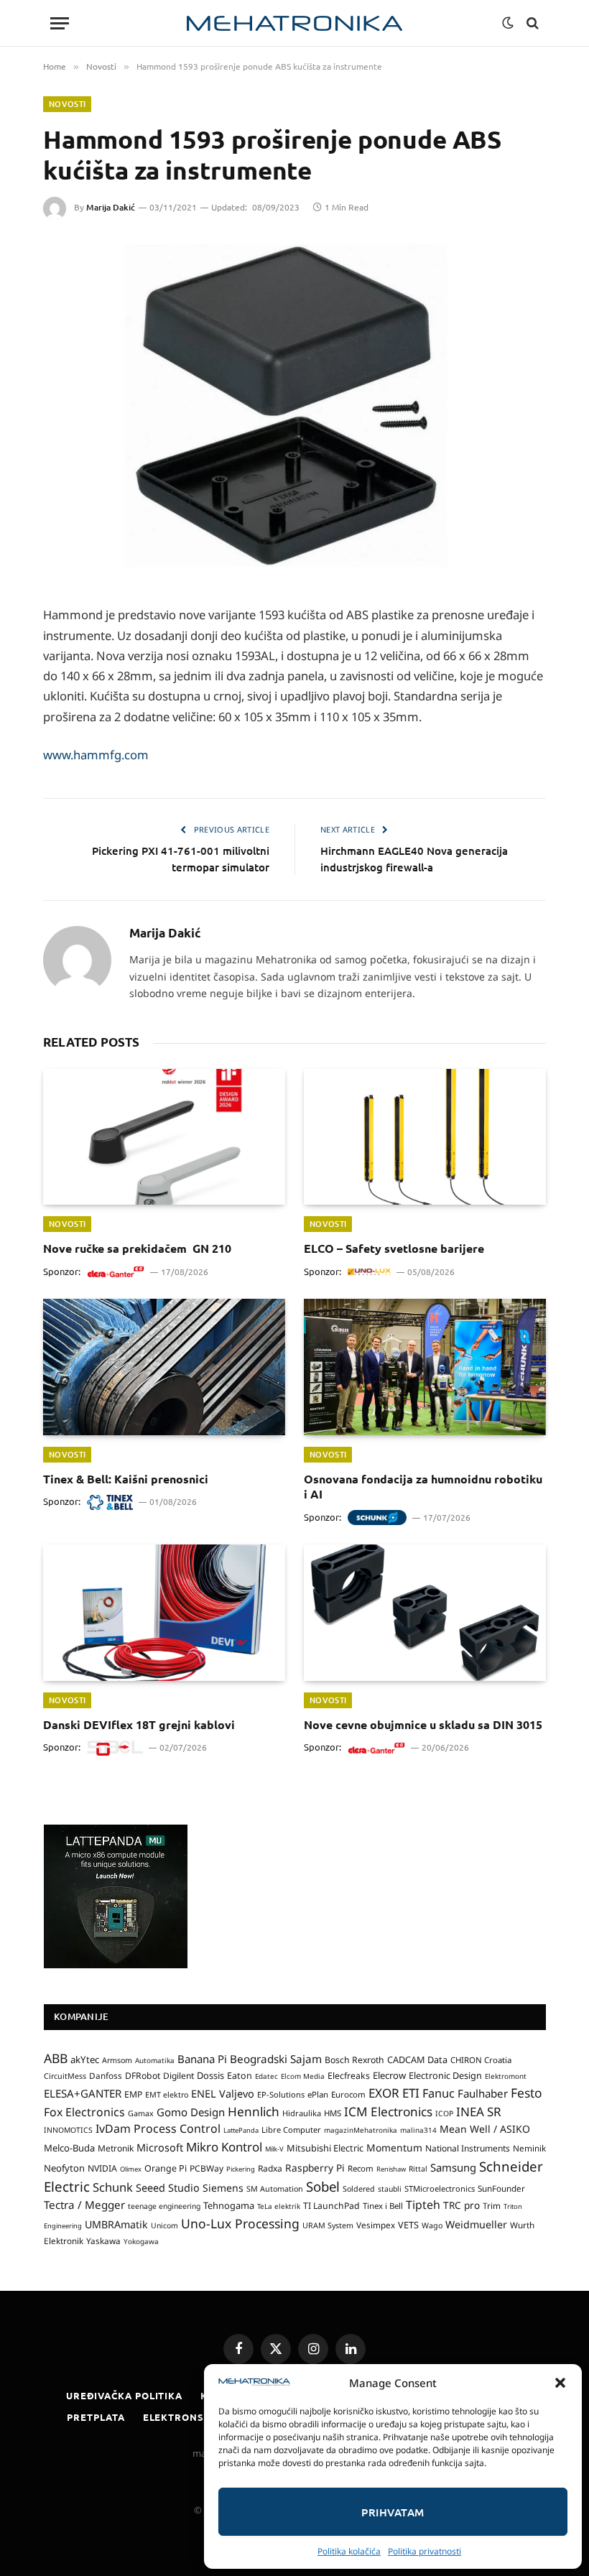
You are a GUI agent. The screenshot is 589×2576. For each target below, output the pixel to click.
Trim (492, 2205)
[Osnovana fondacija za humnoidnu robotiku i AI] (425, 1367)
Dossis (210, 2075)
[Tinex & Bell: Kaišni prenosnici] (164, 1367)
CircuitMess (65, 2076)
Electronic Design (445, 2075)
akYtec (85, 2060)
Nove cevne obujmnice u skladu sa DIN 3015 (423, 1724)
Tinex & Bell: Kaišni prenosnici (126, 1479)
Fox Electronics (84, 2112)
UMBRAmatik (116, 2224)
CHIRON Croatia (481, 2060)
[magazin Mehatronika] (294, 23)
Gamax (141, 2113)
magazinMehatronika (361, 2130)
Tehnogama (229, 2205)
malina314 (418, 2130)
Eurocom (348, 2094)
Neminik (529, 2148)
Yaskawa (103, 2241)
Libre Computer (291, 2130)
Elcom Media (303, 2076)
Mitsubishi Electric (325, 2148)
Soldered (359, 2189)
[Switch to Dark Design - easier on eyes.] (508, 23)
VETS (408, 2225)
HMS (333, 2113)
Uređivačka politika (124, 2395)
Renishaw (391, 2169)
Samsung (453, 2167)
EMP (133, 2094)
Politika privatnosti (425, 2551)
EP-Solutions (281, 2094)
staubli (390, 2189)
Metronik (116, 2148)
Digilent (178, 2076)
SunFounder (501, 2188)
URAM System (328, 2225)
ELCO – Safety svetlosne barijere (394, 1248)
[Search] (531, 23)
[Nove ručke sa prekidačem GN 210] (164, 1137)
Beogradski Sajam (276, 2059)
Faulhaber (483, 2093)
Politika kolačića (349, 2551)
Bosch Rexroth (354, 2060)
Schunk (113, 2187)
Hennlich (254, 2112)
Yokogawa (141, 2241)
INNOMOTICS (68, 2130)
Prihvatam (393, 2512)
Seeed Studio (168, 2188)
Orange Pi (166, 2168)
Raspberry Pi (315, 2168)
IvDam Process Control (158, 2128)
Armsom (117, 2060)
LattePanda (241, 2130)
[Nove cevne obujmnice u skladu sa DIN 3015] (425, 1613)
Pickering (241, 2169)
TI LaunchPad (331, 2206)
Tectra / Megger (84, 2205)
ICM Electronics (388, 2112)
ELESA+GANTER (83, 2093)
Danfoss (106, 2075)
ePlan (318, 2094)
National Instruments (468, 2148)
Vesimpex (376, 2225)
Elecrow (389, 2075)
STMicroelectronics (440, 2188)
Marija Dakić (111, 207)
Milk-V (274, 2149)
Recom (361, 2168)
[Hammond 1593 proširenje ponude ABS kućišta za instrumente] (294, 408)
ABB (56, 2058)
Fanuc (439, 2093)
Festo (527, 2093)
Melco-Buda (69, 2148)
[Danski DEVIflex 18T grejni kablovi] (164, 1613)
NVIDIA (102, 2168)
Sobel (323, 2186)
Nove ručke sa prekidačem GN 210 (137, 1248)
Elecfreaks (349, 2076)
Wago (432, 2225)
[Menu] (60, 23)
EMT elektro (167, 2095)
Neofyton (64, 2168)
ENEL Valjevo (223, 2094)
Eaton (240, 2076)
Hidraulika (302, 2113)
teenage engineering (164, 2206)
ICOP (444, 2113)
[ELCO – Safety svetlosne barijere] (425, 1137)
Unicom (164, 2225)
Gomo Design (191, 2112)
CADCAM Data (417, 2060)
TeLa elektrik (279, 2206)
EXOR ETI (394, 2093)
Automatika (155, 2060)
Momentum (394, 2148)
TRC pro (462, 2205)
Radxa (270, 2168)
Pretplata (96, 2417)
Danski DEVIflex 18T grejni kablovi (139, 1724)
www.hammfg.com (96, 755)
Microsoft (160, 2148)
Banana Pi (202, 2059)
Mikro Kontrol (224, 2147)
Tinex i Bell (383, 2206)
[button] (560, 2383)
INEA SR (479, 2112)
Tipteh (423, 2205)
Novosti (67, 104)
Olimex (131, 2169)
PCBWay (207, 2168)
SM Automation (275, 2189)
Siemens (223, 2188)
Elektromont (506, 2076)
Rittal (418, 2169)
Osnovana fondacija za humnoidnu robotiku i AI (423, 1487)
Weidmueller (476, 2224)
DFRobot (143, 2076)
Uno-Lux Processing (240, 2223)
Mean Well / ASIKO (485, 2129)
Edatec (266, 2076)
